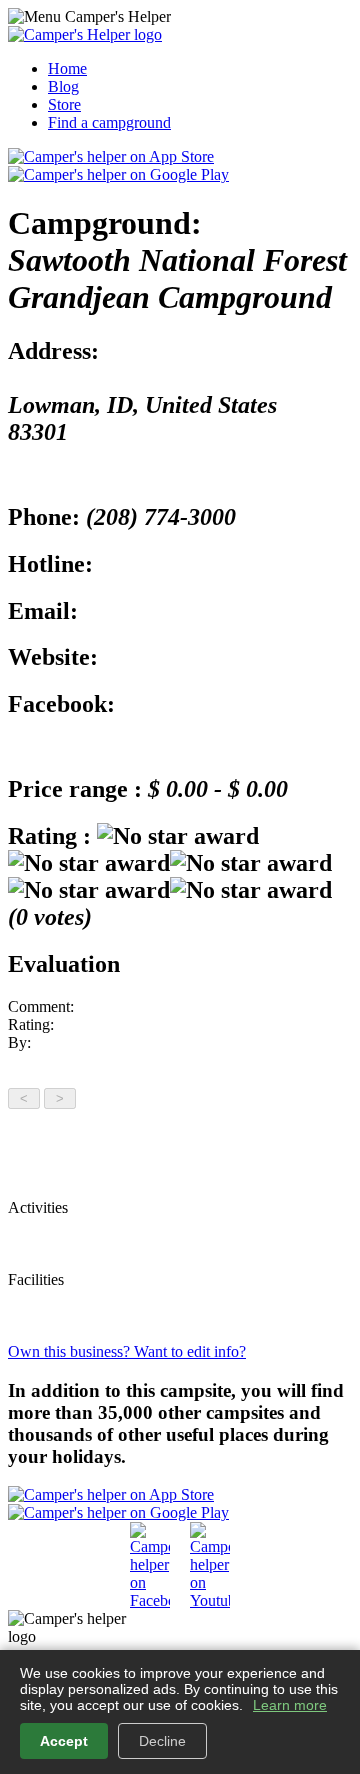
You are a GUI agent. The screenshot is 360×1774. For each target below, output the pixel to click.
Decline (162, 1741)
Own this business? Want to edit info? (127, 1351)
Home (67, 68)
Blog (63, 86)
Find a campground (109, 122)
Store (64, 104)
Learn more (290, 1705)
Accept (64, 1741)
